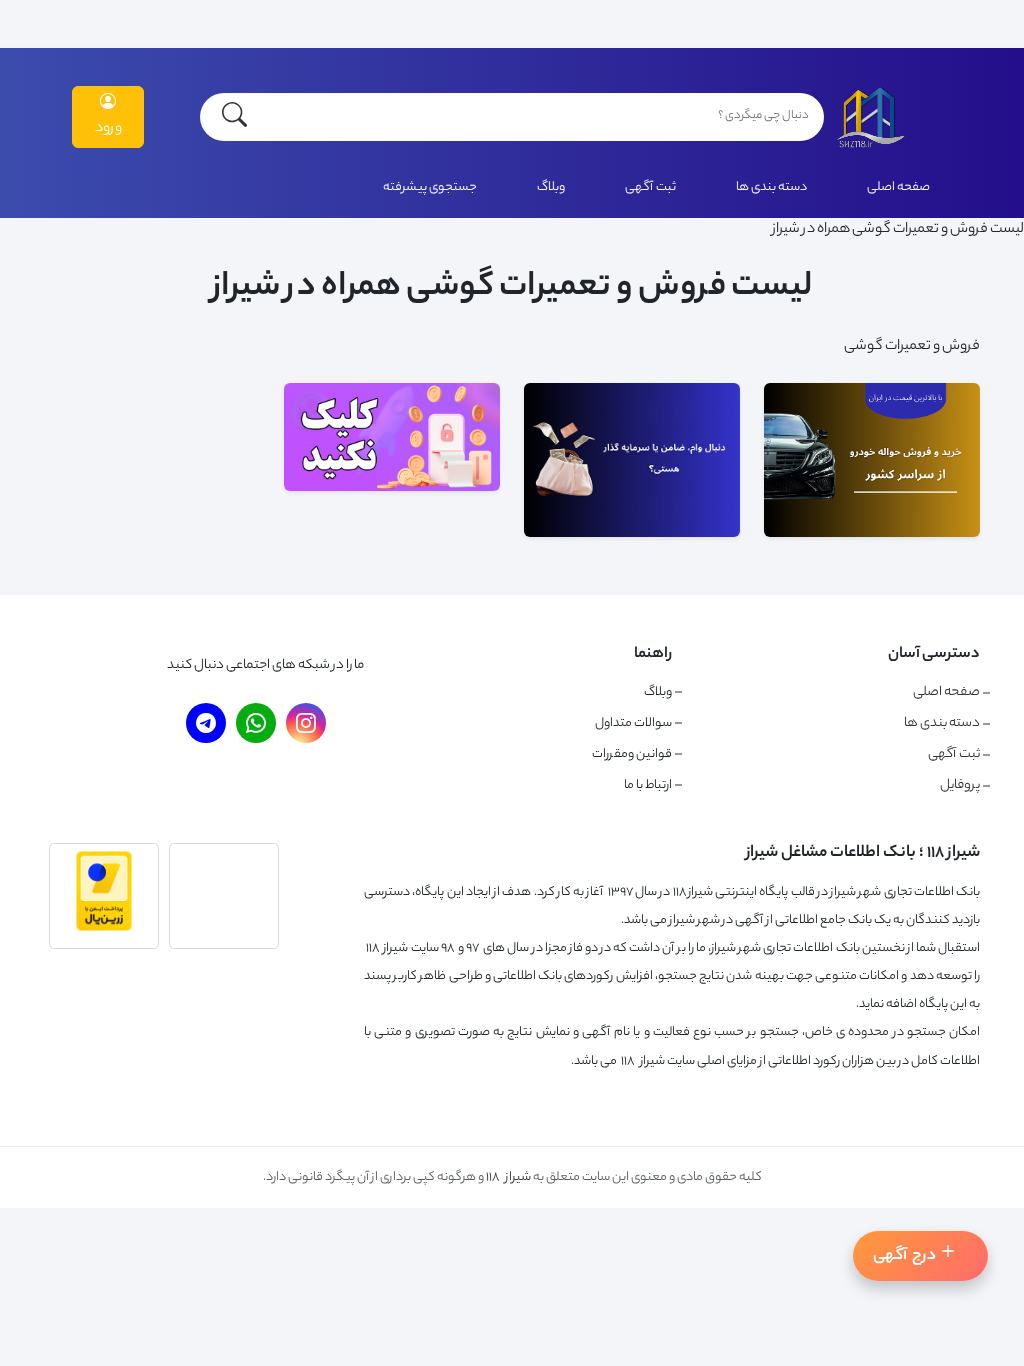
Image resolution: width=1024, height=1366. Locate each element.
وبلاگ (551, 187)
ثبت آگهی (650, 187)
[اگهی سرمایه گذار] (392, 489)
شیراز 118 (508, 1177)
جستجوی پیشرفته (430, 187)
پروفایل (960, 786)
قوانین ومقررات (632, 754)
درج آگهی (904, 1256)
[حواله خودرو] (872, 535)
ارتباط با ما (648, 785)
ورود (108, 129)
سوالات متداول (633, 723)
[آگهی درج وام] (632, 535)
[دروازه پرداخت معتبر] (104, 929)
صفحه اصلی (898, 187)
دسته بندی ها (771, 187)
